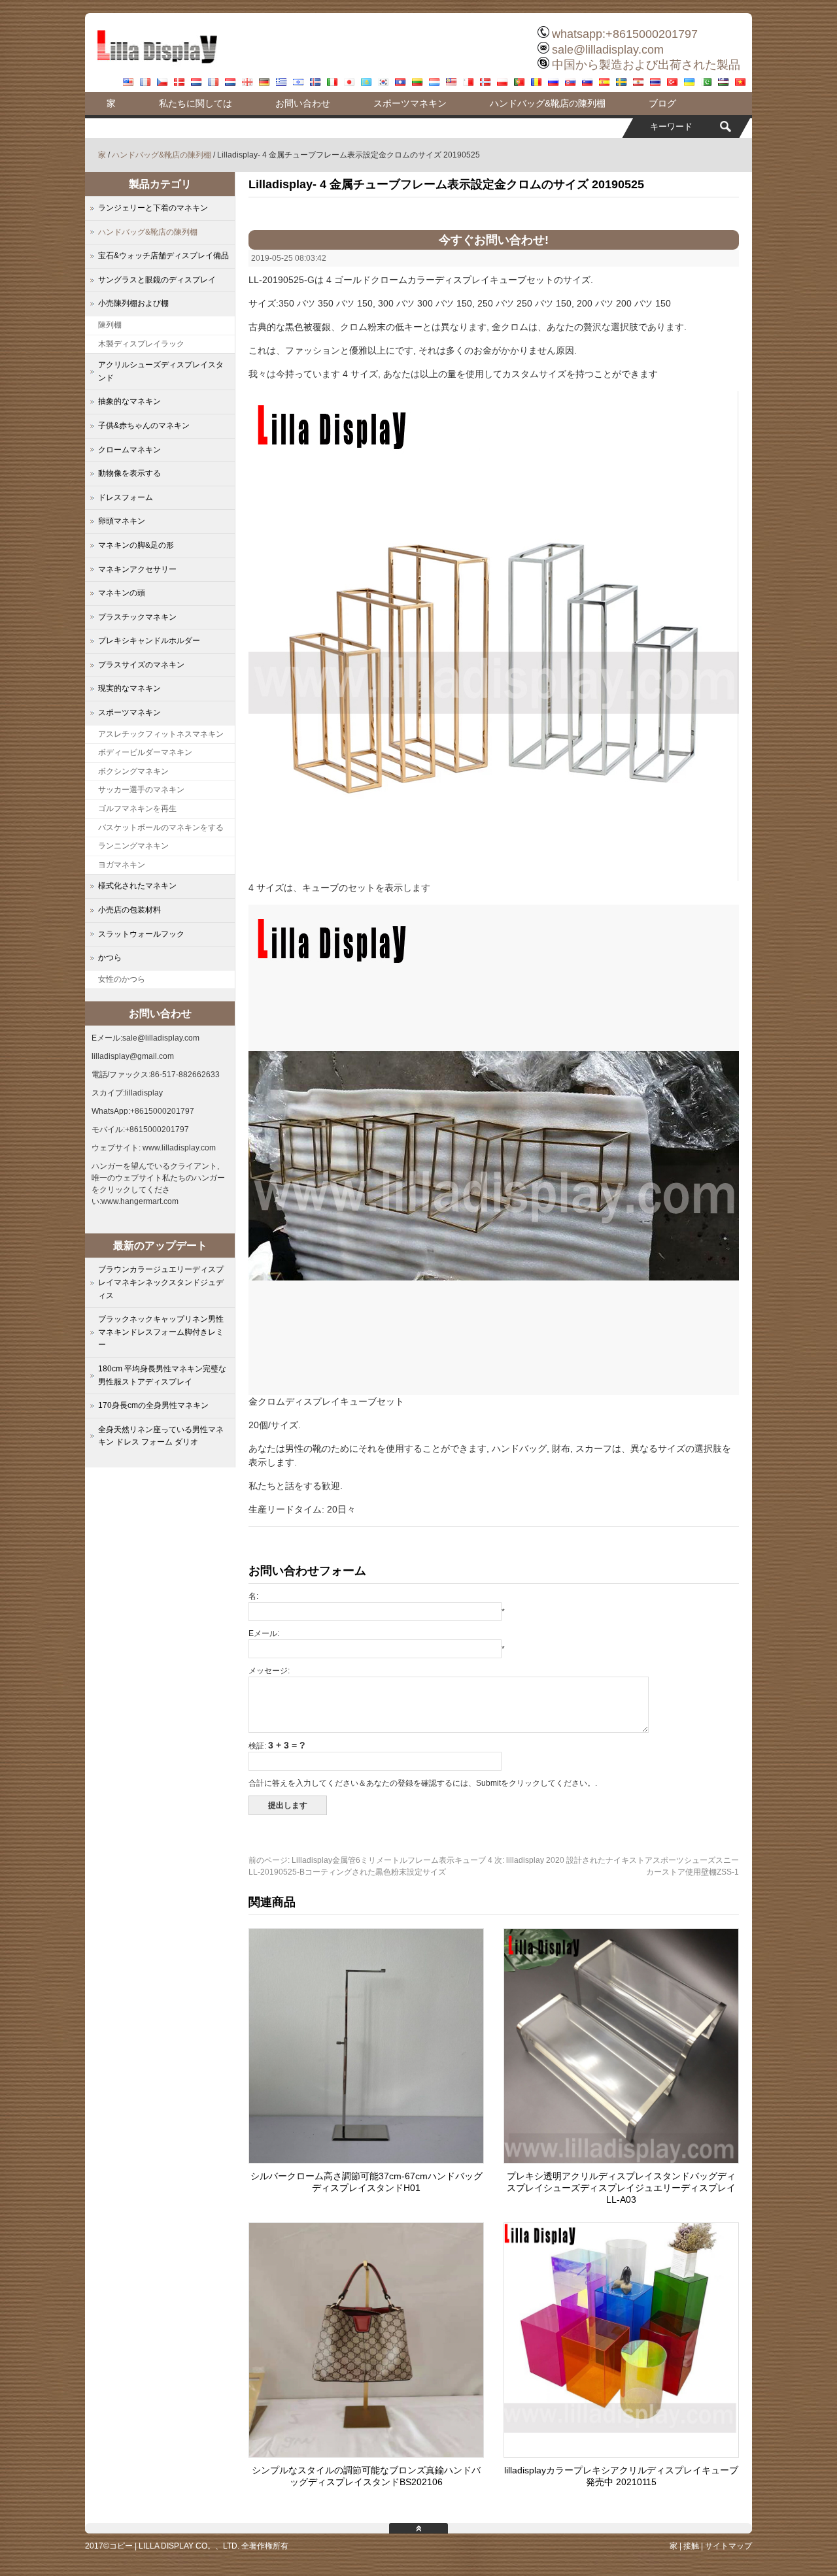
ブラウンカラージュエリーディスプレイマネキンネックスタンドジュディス (161, 1282)
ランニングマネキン (133, 846)
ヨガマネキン (122, 865)
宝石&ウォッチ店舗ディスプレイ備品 (163, 256)
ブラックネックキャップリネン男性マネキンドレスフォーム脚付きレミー (161, 1332)
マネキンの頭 (122, 593)
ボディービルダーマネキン (145, 752)
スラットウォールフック (141, 934)
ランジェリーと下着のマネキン (153, 208)
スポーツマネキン (410, 103)
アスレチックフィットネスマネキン (161, 734)
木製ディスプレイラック (141, 344)
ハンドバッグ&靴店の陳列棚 (548, 103)
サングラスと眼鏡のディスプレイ (157, 280)
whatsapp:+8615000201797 (625, 34)
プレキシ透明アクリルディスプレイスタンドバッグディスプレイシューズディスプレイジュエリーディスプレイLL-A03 (621, 2188)
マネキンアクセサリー (137, 569)
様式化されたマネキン (137, 886)
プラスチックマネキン (137, 617)
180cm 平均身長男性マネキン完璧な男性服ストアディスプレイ (162, 1375)
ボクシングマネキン (133, 771)
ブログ (662, 103)
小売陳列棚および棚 (133, 303)
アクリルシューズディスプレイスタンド (161, 371)
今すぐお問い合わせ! (494, 240)
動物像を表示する (129, 473)
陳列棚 (110, 325)
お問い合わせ (303, 103)
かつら (110, 958)
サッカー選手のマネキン (141, 790)
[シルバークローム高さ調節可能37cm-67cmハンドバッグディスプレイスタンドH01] (366, 2160)
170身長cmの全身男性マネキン (153, 1405)
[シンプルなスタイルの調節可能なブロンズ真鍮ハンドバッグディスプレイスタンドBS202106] (366, 2454)
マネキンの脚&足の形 (136, 545)
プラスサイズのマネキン (141, 665)
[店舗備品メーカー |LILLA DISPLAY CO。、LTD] (157, 69)
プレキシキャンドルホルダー (149, 641)
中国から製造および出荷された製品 (646, 65)
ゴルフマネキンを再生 (137, 809)
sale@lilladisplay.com (608, 50)
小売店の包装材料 (129, 910)
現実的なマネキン (129, 688)
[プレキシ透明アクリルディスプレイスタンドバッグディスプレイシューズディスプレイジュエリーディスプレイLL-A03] (621, 2160)
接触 (691, 2546)
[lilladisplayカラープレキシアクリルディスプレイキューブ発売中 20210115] (621, 2454)
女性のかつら (122, 979)
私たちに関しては (196, 103)
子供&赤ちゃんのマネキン (144, 426)
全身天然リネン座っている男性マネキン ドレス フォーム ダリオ (161, 1436)
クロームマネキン (129, 450)
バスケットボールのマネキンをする (161, 828)
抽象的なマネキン (129, 401)
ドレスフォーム (126, 497)
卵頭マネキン (122, 521)
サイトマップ (728, 2546)
